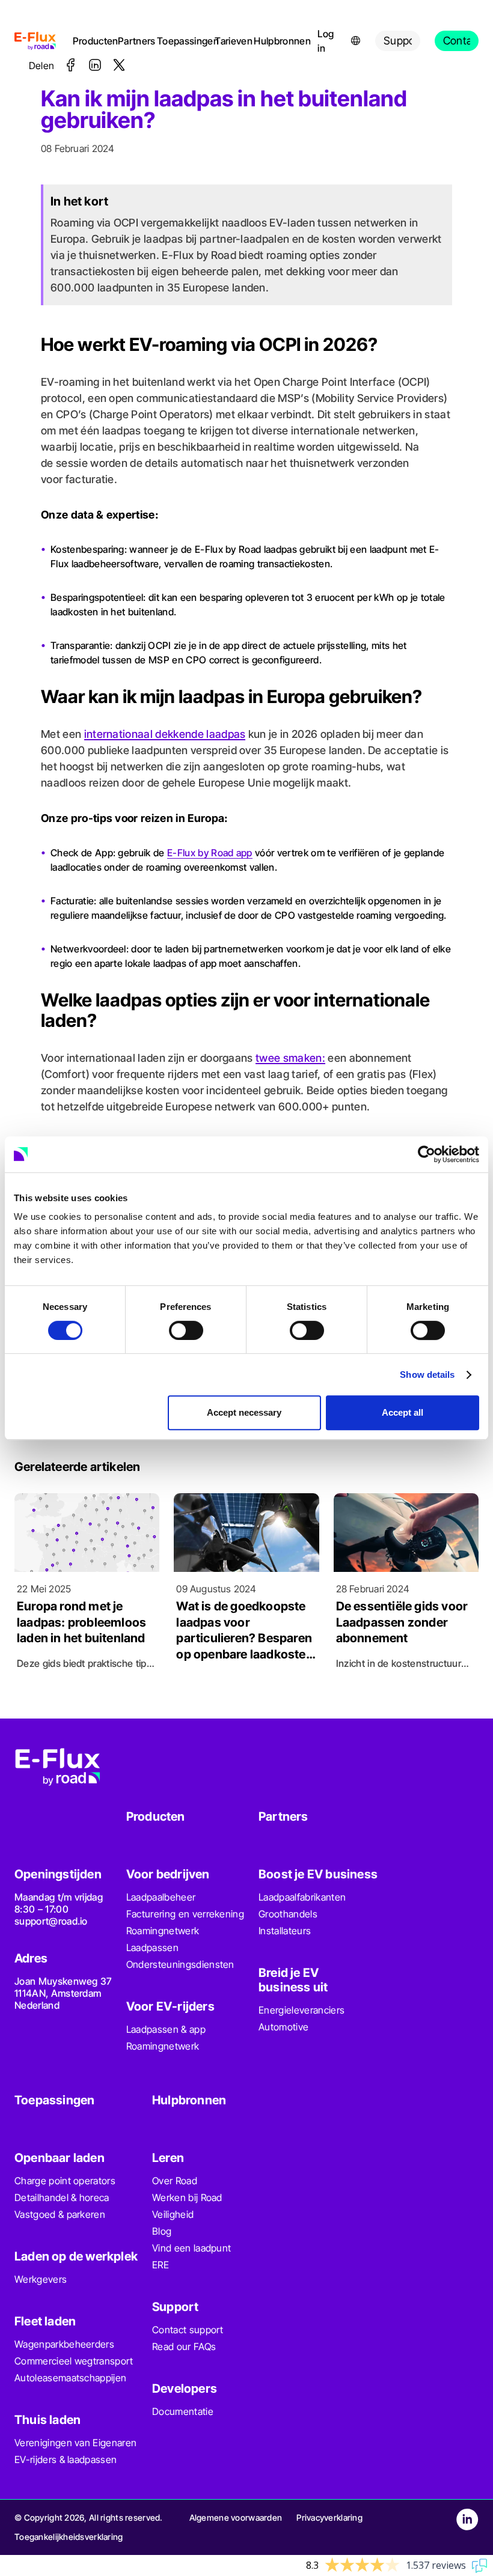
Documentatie (183, 2411)
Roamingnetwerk (163, 1931)
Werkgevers (41, 2279)
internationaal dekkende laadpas (165, 734)
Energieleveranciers (302, 2010)
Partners (135, 41)
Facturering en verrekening (185, 1914)
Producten (93, 41)
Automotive (283, 2027)
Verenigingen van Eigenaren (75, 2443)
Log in (326, 41)
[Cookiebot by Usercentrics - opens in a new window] (427, 1154)
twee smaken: (290, 1058)
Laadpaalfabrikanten (302, 1897)
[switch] (186, 1330)
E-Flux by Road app (210, 853)
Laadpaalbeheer (161, 1897)
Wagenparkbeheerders (64, 2344)
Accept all (403, 1412)
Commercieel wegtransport (74, 2361)
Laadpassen (152, 1947)
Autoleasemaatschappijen (70, 2378)
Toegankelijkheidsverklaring (69, 2537)
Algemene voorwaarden (236, 2517)
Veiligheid (173, 2214)
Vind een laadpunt (191, 2248)
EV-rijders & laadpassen (66, 2459)
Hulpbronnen (278, 41)
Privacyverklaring (329, 2517)
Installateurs (285, 1931)
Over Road (175, 2181)
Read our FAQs (184, 2346)
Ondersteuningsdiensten (180, 1964)
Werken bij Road (187, 2197)
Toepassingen (183, 41)
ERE (161, 2265)
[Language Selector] (356, 41)
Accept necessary (244, 1412)
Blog (162, 2231)
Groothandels (288, 1914)
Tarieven (232, 41)
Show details (427, 1375)
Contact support (188, 2330)
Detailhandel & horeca (62, 2197)
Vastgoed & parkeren (60, 2214)
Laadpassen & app (166, 2029)
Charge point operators (65, 2181)
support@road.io (51, 1921)
